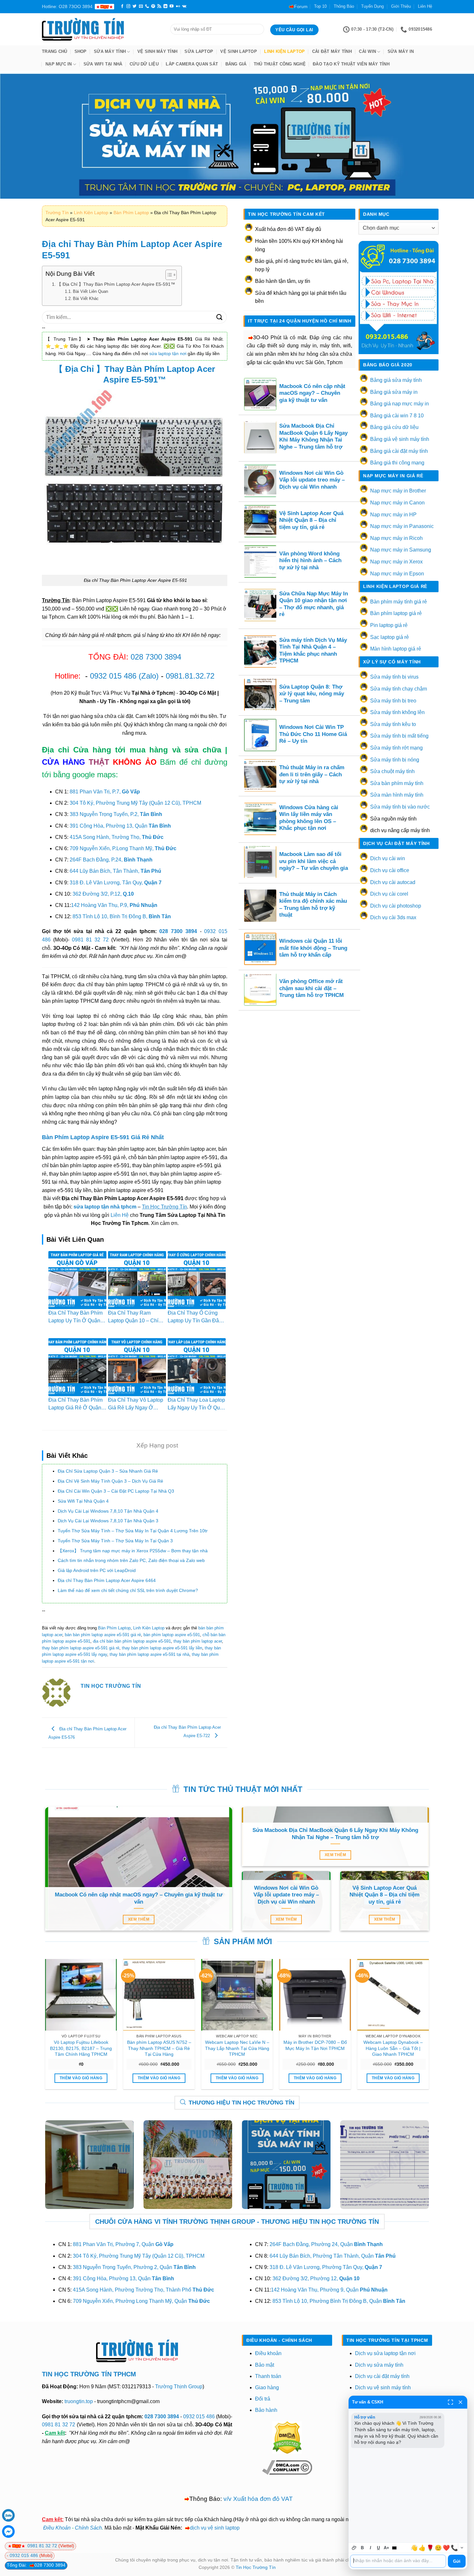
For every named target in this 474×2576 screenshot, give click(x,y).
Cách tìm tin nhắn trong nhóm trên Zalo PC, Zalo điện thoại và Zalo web (131, 1560)
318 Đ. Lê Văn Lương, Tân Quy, (116, 883)
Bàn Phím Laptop (131, 213)
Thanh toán (268, 2376)
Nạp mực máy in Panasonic (402, 526)
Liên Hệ (425, 6)
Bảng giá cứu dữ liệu (394, 427)
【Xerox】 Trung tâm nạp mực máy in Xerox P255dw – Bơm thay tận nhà (133, 1551)
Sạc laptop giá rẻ (390, 637)
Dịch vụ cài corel (389, 894)
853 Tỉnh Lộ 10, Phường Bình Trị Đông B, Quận (339, 2301)
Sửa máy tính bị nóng (395, 760)
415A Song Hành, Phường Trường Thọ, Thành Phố (143, 2290)
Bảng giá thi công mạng (397, 463)
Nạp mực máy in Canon (397, 503)
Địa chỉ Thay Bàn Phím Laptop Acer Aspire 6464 (107, 1580)
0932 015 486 (113, 676)
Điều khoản (268, 2353)
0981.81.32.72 (190, 676)
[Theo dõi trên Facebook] (122, 6)
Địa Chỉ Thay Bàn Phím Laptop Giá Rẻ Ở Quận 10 (75, 1408)
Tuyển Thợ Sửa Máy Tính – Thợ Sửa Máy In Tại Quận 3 (115, 1541)
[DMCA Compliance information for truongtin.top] (287, 2467)
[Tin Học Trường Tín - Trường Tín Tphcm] (101, 29)
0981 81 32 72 (90, 940)
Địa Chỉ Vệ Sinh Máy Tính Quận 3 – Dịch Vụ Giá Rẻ (110, 1481)
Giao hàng (267, 2387)
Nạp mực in (59, 64)
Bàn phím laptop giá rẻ (396, 613)
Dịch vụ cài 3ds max (393, 917)
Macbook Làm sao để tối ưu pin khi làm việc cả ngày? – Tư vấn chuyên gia (314, 861)
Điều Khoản (57, 2528)
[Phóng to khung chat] (450, 2402)
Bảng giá (236, 64)
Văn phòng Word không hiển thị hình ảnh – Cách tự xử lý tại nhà (310, 561)
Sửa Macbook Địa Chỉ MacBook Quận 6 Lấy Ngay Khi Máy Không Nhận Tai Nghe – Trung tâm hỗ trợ (313, 436)
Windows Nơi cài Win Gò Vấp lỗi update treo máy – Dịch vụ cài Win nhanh (312, 480)
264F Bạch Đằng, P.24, (111, 860)
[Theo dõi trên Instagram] (128, 6)
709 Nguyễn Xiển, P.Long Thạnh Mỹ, (123, 848)
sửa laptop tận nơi (168, 353)
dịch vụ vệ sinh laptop (215, 2528)
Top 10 (320, 6)
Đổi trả (263, 2399)
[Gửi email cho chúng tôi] (141, 6)
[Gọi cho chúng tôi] (147, 6)
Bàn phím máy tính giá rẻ (399, 602)
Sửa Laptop (199, 51)
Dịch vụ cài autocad (393, 882)
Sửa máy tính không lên (397, 712)
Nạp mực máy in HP (393, 515)
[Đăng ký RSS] (159, 6)
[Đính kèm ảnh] (354, 2548)
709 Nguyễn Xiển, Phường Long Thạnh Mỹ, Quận (141, 2301)
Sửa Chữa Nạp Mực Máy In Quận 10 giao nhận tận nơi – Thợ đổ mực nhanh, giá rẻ (314, 604)
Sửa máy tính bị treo (393, 701)
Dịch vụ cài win (388, 858)
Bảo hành (266, 2410)
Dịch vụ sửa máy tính (379, 2365)
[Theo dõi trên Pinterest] (153, 6)
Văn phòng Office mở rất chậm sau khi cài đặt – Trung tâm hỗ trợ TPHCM (311, 988)
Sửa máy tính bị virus (394, 677)
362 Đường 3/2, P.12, (103, 894)
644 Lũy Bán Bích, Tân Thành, (115, 871)
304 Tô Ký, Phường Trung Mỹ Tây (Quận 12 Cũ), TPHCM (135, 803)
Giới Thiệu (401, 6)
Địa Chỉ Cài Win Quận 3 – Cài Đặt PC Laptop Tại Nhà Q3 (116, 1491)
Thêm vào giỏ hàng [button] (81, 2078)
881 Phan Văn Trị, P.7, (105, 792)
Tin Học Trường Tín (256, 2567)
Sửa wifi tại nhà (103, 64)
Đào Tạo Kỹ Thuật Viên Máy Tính (351, 64)
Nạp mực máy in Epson (397, 574)
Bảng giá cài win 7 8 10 (397, 416)
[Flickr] (178, 6)
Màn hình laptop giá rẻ (396, 649)
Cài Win (367, 51)
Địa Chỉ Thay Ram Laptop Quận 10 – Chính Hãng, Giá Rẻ (136, 1321)
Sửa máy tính (110, 51)
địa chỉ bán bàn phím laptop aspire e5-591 (132, 1641)
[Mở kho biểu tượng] (462, 2548)
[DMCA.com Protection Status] (287, 2437)
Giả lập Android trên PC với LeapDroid (97, 1570)
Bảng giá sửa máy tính (396, 380)
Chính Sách (88, 2528)
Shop (81, 51)
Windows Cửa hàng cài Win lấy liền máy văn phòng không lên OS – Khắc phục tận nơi (309, 818)
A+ (386, 2548)
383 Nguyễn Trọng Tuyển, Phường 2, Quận (134, 2267)
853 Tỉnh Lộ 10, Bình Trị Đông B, (122, 916)
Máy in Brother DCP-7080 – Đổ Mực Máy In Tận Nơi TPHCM (315, 2045)
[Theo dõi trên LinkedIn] (165, 6)
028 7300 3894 (156, 657)
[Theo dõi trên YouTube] (172, 6)
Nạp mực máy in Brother (398, 491)
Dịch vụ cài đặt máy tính (382, 2376)
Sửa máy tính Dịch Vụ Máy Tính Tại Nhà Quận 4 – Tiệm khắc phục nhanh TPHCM (313, 651)
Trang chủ (54, 51)
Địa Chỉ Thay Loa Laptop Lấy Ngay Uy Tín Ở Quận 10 (197, 1408)
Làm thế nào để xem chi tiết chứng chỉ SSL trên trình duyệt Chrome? (128, 1590)
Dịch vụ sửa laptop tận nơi (385, 2353)
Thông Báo (344, 6)
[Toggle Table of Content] (168, 275)
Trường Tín (57, 213)
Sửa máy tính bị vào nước (400, 807)
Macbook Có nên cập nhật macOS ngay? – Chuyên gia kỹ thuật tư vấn (312, 393)
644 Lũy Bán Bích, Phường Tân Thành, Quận (333, 2256)
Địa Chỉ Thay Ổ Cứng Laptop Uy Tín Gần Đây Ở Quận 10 (195, 1321)
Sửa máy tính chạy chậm (399, 689)
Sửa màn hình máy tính (397, 795)
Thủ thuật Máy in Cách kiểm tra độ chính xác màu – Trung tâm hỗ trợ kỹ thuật (313, 905)
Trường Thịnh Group (179, 2387)
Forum (301, 6)
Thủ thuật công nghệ (280, 64)
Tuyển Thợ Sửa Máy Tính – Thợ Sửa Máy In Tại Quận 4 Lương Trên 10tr (133, 1531)
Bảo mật (265, 2365)
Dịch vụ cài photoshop (396, 906)
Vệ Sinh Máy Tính (157, 51)
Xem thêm (139, 1919)
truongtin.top (79, 2401)
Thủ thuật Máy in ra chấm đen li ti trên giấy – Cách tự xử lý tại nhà (312, 774)
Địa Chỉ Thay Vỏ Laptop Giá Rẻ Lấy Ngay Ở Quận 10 (136, 1408)
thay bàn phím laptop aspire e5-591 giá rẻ (81, 1648)
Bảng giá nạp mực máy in (400, 404)
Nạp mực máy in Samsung (401, 550)
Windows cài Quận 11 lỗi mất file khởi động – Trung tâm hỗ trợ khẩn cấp (313, 948)
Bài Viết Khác (86, 298)
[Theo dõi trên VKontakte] (184, 6)
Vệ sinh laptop (239, 51)
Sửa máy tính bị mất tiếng (399, 736)
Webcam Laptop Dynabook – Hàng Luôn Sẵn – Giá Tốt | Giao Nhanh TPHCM (393, 2048)
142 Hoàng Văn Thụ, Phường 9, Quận (329, 2290)
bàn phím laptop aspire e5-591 (172, 1635)
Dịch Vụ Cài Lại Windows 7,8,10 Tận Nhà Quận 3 (108, 1521)
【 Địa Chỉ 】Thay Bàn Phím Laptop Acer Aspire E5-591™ (116, 284)
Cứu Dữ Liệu (144, 64)
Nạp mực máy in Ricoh (396, 538)
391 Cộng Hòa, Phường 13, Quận (120, 826)
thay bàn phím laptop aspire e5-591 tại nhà (149, 1654)
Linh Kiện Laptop (284, 51)
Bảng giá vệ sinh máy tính (400, 439)
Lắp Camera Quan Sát (192, 64)
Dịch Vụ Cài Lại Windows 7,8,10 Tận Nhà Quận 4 (108, 1511)
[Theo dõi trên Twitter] (134, 6)
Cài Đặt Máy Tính (332, 51)
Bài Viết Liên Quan (90, 291)
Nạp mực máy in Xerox (396, 562)
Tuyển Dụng (372, 6)
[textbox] (398, 2561)
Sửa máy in (401, 51)
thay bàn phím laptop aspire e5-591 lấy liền (162, 1648)
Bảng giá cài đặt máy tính (399, 451)
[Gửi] (220, 317)
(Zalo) (149, 676)
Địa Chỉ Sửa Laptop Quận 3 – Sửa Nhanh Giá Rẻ (108, 1471)
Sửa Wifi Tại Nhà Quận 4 (83, 1501)
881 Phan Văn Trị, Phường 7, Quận (123, 2244)
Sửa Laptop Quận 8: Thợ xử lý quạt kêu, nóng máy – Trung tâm (312, 694)
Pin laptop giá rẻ (389, 625)
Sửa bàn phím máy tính (397, 783)
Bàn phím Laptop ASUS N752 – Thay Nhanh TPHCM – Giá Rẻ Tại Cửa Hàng (159, 2048)
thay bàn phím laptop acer (198, 1641)
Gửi (457, 2561)
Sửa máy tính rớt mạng (396, 748)
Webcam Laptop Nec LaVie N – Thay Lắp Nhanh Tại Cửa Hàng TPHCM (237, 2048)
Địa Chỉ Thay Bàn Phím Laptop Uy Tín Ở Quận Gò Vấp (75, 1321)
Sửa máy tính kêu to (393, 724)
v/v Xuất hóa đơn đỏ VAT (258, 2499)
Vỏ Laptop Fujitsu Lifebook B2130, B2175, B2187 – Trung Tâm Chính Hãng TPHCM (81, 2048)
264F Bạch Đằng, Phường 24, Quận (326, 2244)
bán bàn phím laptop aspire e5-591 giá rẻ (103, 1635)
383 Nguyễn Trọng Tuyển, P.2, (116, 814)
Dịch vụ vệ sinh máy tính (383, 2387)
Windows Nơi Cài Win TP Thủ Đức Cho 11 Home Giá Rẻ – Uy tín (313, 734)
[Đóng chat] (460, 2402)
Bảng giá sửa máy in (394, 392)
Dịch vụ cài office (390, 870)
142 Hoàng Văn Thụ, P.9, (114, 905)
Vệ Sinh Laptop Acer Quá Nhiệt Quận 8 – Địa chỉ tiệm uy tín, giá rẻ (311, 520)
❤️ (446, 2548)
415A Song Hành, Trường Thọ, (117, 837)
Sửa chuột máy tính (392, 771)
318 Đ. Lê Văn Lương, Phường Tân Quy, (326, 2267)
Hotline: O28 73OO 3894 (67, 6)
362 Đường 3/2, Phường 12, (316, 2278)
